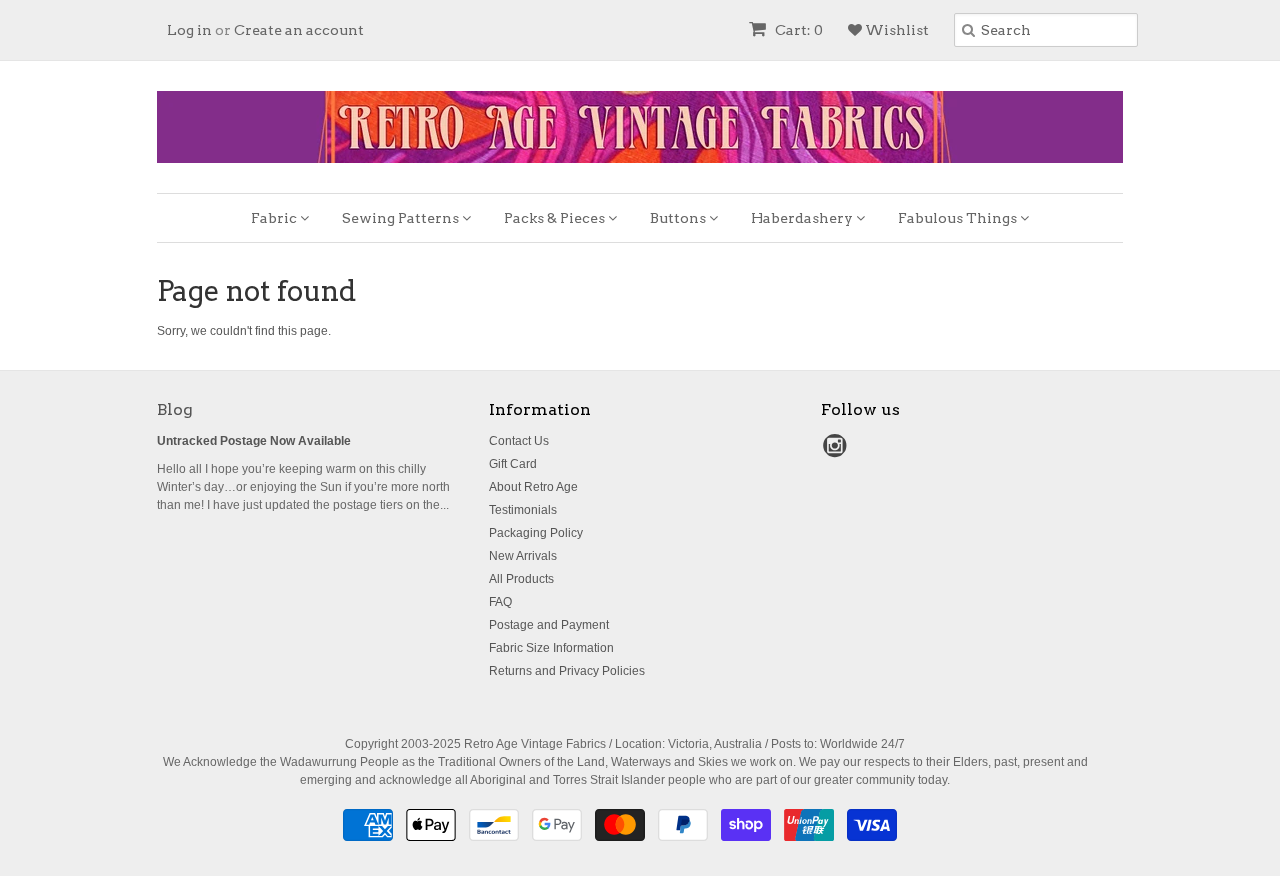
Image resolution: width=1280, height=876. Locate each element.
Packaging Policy (536, 533)
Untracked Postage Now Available (254, 441)
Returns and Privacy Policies (567, 671)
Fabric (275, 218)
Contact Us (519, 441)
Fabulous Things (959, 218)
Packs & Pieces (556, 218)
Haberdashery (803, 218)
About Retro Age (533, 487)
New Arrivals (523, 556)
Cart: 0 (797, 30)
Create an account (299, 30)
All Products (521, 579)
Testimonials (523, 510)
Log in (189, 30)
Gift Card (513, 464)
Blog (175, 409)
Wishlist (895, 30)
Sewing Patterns (402, 218)
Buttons (679, 218)
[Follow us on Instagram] (838, 452)
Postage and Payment (549, 625)
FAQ (500, 602)
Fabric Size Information (551, 648)
